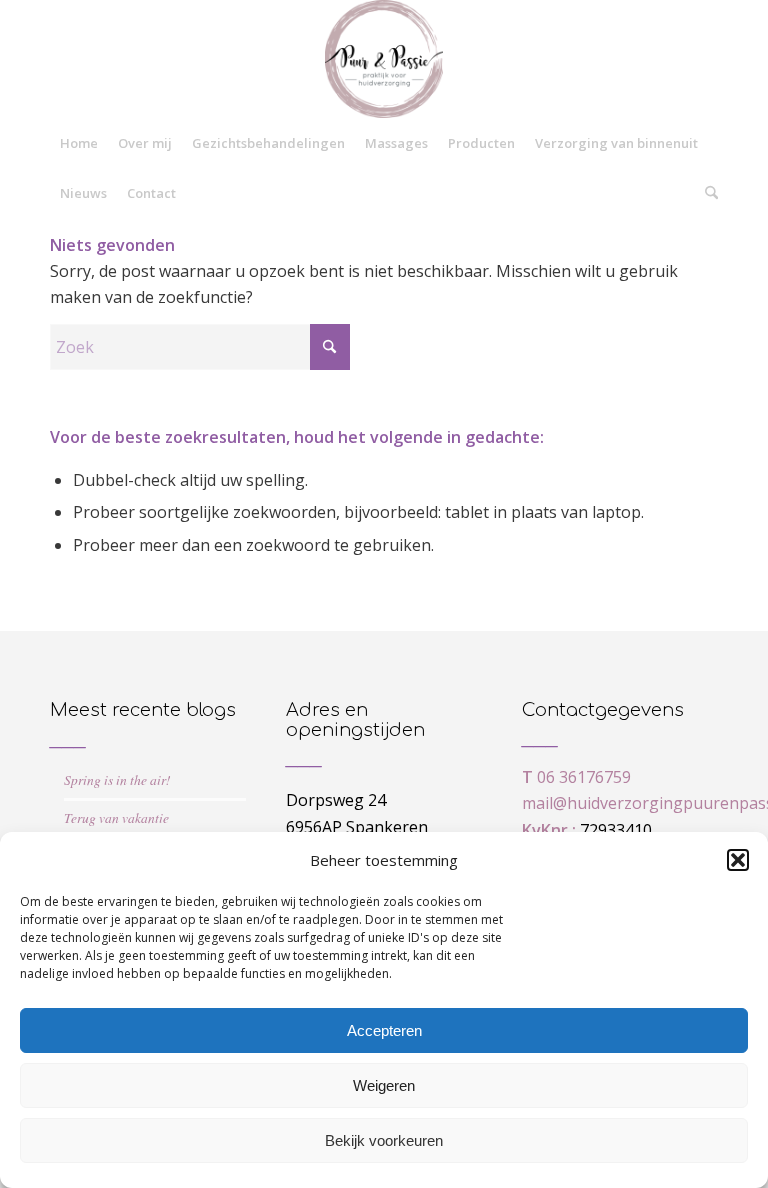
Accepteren (384, 1030)
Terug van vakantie (116, 817)
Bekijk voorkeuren (384, 1140)
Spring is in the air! (117, 779)
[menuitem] (79, 143)
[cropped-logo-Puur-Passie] (384, 59)
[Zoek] (706, 193)
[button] (738, 860)
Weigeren (384, 1085)
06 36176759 (584, 777)
